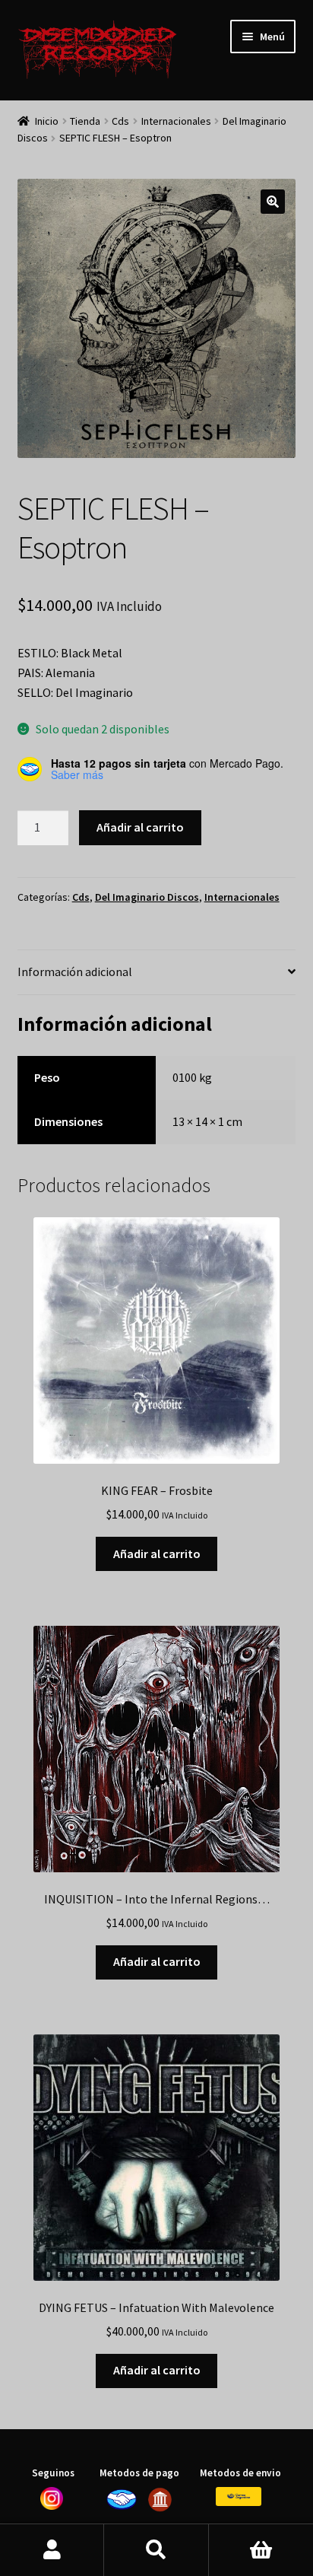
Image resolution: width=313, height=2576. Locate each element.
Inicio (47, 121)
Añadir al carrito (140, 827)
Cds (120, 121)
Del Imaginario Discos (147, 897)
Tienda (85, 121)
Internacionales (176, 121)
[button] (273, 202)
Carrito (261, 2550)
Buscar (156, 2550)
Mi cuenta (52, 2550)
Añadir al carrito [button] (157, 1554)
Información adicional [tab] (75, 972)
